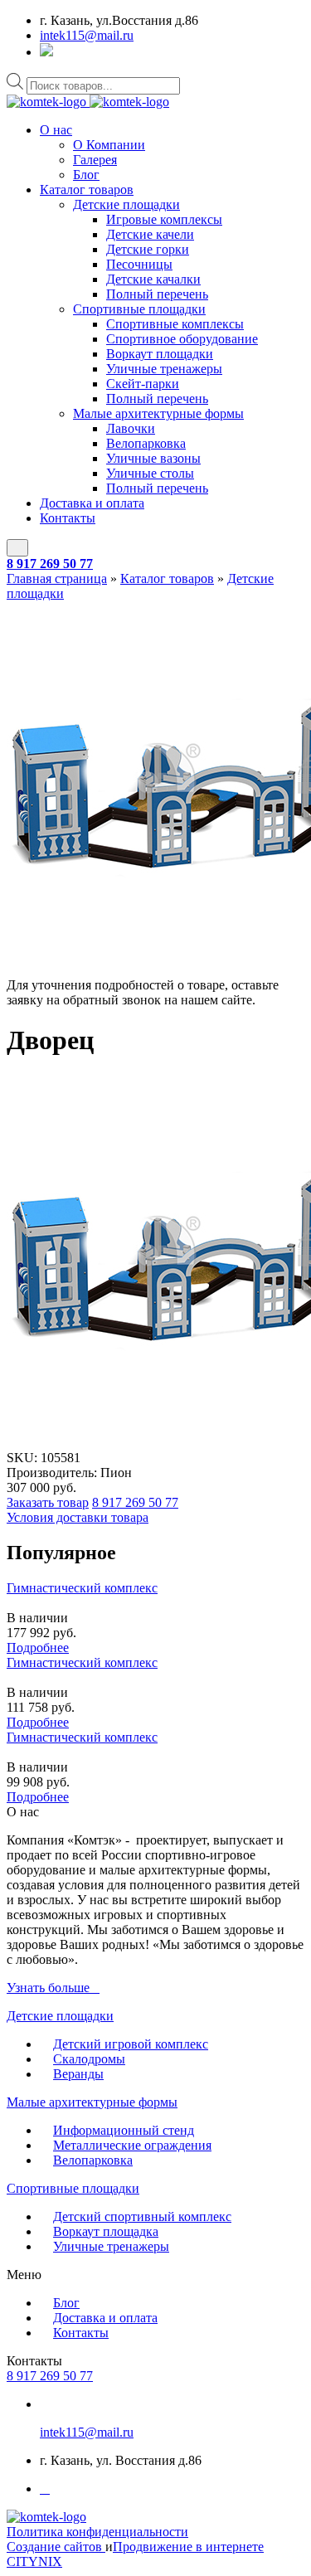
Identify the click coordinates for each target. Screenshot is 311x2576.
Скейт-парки (143, 384)
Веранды (78, 2074)
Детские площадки (126, 204)
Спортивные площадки (139, 309)
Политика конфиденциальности (97, 2532)
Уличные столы (150, 473)
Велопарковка (146, 443)
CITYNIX (34, 2561)
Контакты (68, 518)
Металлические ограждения (132, 2145)
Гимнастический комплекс (82, 1588)
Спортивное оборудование (182, 339)
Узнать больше (48, 1988)
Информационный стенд (124, 2130)
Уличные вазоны (153, 458)
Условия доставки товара (78, 1517)
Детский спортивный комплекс (142, 2216)
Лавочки (131, 428)
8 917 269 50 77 (50, 564)
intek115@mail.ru (87, 35)
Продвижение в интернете (188, 2547)
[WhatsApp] (46, 52)
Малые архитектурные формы (158, 413)
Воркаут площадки (160, 354)
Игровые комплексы (164, 219)
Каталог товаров (87, 190)
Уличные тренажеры (164, 369)
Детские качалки (153, 279)
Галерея (95, 160)
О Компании (109, 145)
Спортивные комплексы (175, 324)
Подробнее (38, 1648)
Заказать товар (48, 1502)
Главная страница (57, 578)
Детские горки (148, 249)
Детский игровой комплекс (131, 2044)
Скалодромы (89, 2059)
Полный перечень (157, 294)
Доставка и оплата (92, 503)
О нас (56, 130)
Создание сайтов (56, 2547)
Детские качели (150, 234)
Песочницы (139, 264)
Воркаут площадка (106, 2231)
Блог (86, 175)
